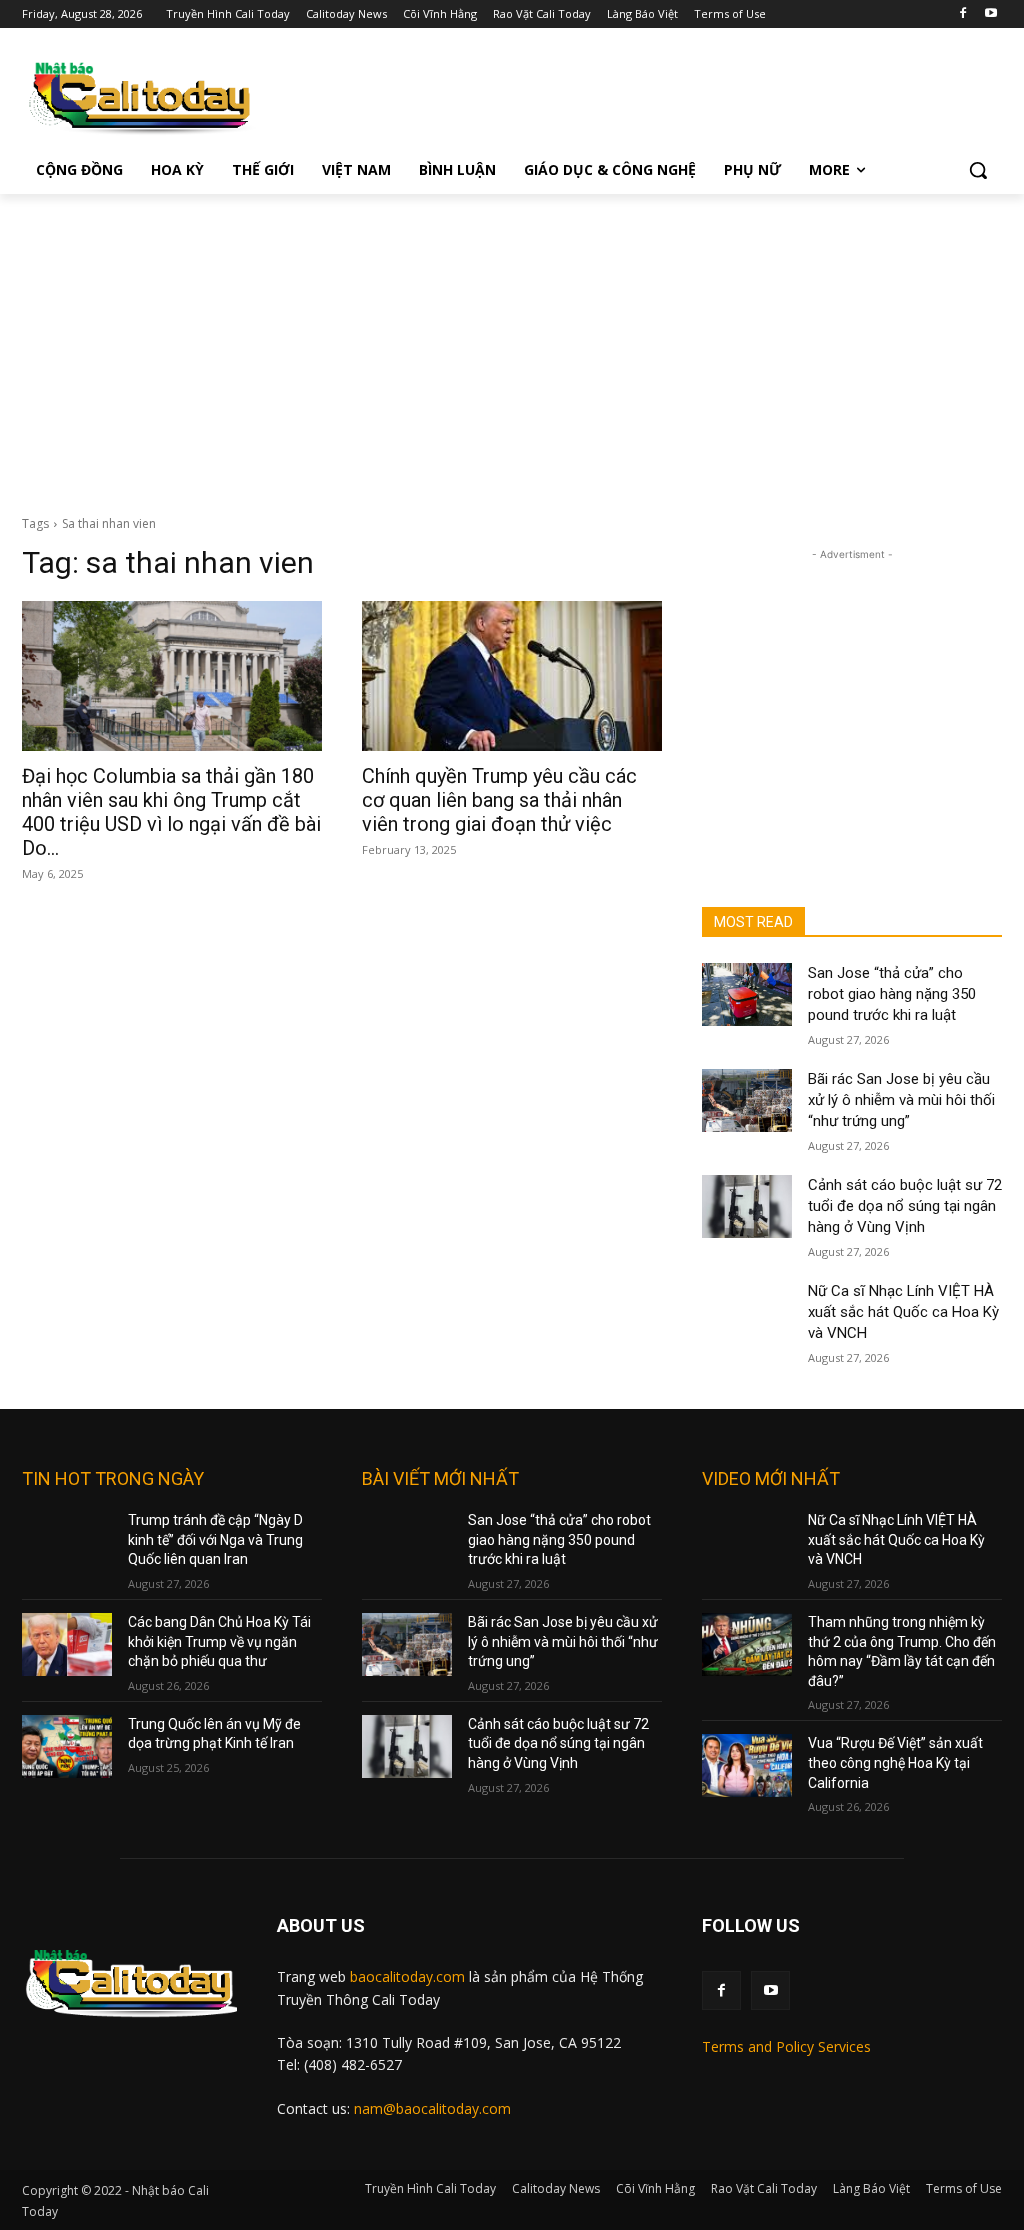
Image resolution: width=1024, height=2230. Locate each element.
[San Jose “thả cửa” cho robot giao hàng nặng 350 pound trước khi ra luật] (747, 994)
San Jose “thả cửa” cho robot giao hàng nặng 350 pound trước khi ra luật (892, 994)
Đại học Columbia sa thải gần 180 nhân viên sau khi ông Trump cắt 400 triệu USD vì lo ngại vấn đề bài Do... (171, 812)
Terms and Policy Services (786, 2046)
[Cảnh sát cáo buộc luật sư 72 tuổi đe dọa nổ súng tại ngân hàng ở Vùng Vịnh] (747, 1206)
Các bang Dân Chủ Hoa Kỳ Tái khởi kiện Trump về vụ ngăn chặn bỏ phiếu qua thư (219, 1641)
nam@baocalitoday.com (432, 2108)
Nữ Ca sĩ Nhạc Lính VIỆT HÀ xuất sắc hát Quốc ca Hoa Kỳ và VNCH (903, 1312)
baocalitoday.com (407, 1976)
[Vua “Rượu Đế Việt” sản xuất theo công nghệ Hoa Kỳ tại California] (747, 1765)
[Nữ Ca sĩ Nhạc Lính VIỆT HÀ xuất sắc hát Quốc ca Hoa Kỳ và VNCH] (747, 1312)
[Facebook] (962, 14)
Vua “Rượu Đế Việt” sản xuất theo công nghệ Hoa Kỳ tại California (895, 1762)
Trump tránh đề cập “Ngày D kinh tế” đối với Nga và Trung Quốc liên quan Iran (215, 1539)
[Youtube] (990, 14)
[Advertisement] (512, 344)
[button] (978, 170)
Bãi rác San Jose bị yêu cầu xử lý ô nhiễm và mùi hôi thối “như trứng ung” (901, 1100)
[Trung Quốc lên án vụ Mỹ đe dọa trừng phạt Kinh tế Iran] (67, 1746)
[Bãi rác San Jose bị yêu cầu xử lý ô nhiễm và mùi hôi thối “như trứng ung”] (747, 1100)
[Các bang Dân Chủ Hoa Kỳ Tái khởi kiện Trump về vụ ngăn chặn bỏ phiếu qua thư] (67, 1644)
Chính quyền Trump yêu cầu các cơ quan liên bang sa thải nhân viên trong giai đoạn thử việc (499, 800)
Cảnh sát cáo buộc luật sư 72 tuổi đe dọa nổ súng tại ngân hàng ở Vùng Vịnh (905, 1206)
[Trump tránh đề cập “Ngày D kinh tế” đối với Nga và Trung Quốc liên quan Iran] (67, 1542)
